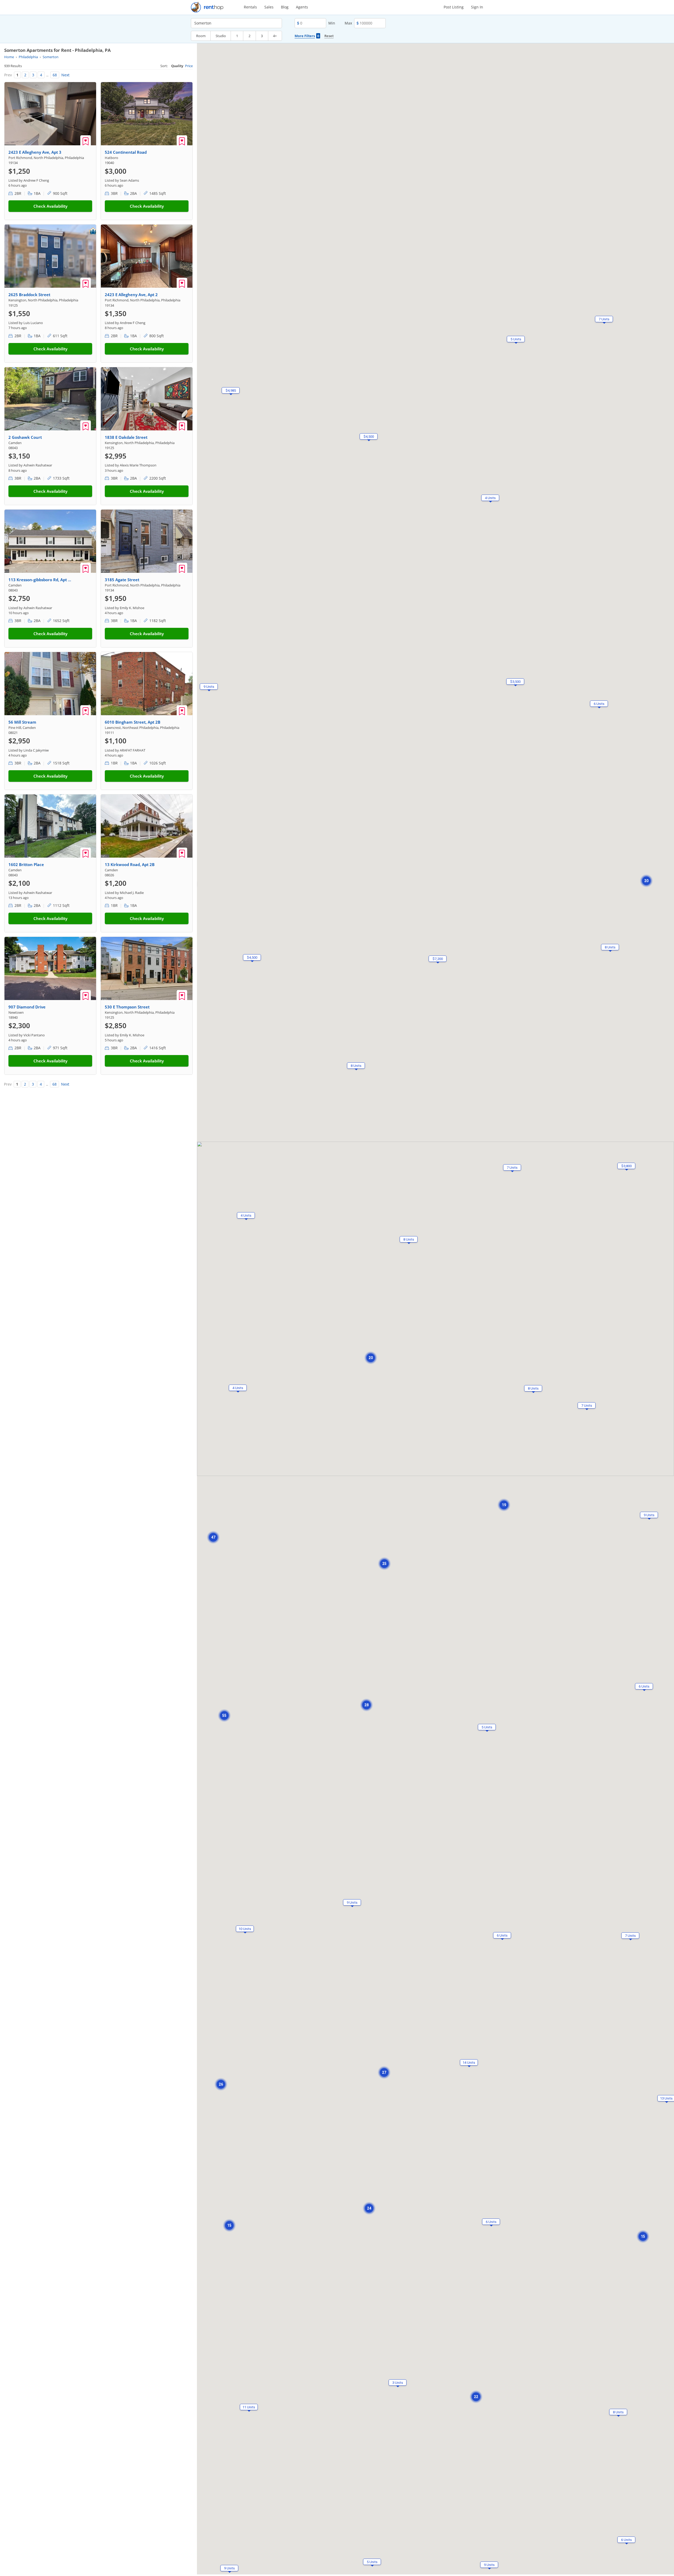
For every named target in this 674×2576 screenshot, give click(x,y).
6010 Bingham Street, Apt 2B (133, 722)
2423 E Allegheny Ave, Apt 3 (35, 152)
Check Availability (50, 206)
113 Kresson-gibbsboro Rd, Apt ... (40, 580)
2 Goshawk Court (25, 437)
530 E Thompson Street (127, 1007)
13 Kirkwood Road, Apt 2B (130, 864)
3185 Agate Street (122, 580)
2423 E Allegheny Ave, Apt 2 (131, 295)
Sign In (477, 7)
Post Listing (454, 7)
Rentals (250, 7)
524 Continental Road (126, 152)
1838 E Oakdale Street (126, 437)
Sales (269, 7)
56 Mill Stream (22, 722)
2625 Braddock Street (29, 295)
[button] (533, 1388)
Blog (285, 7)
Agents (302, 7)
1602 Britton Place (26, 864)
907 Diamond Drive (27, 1007)
